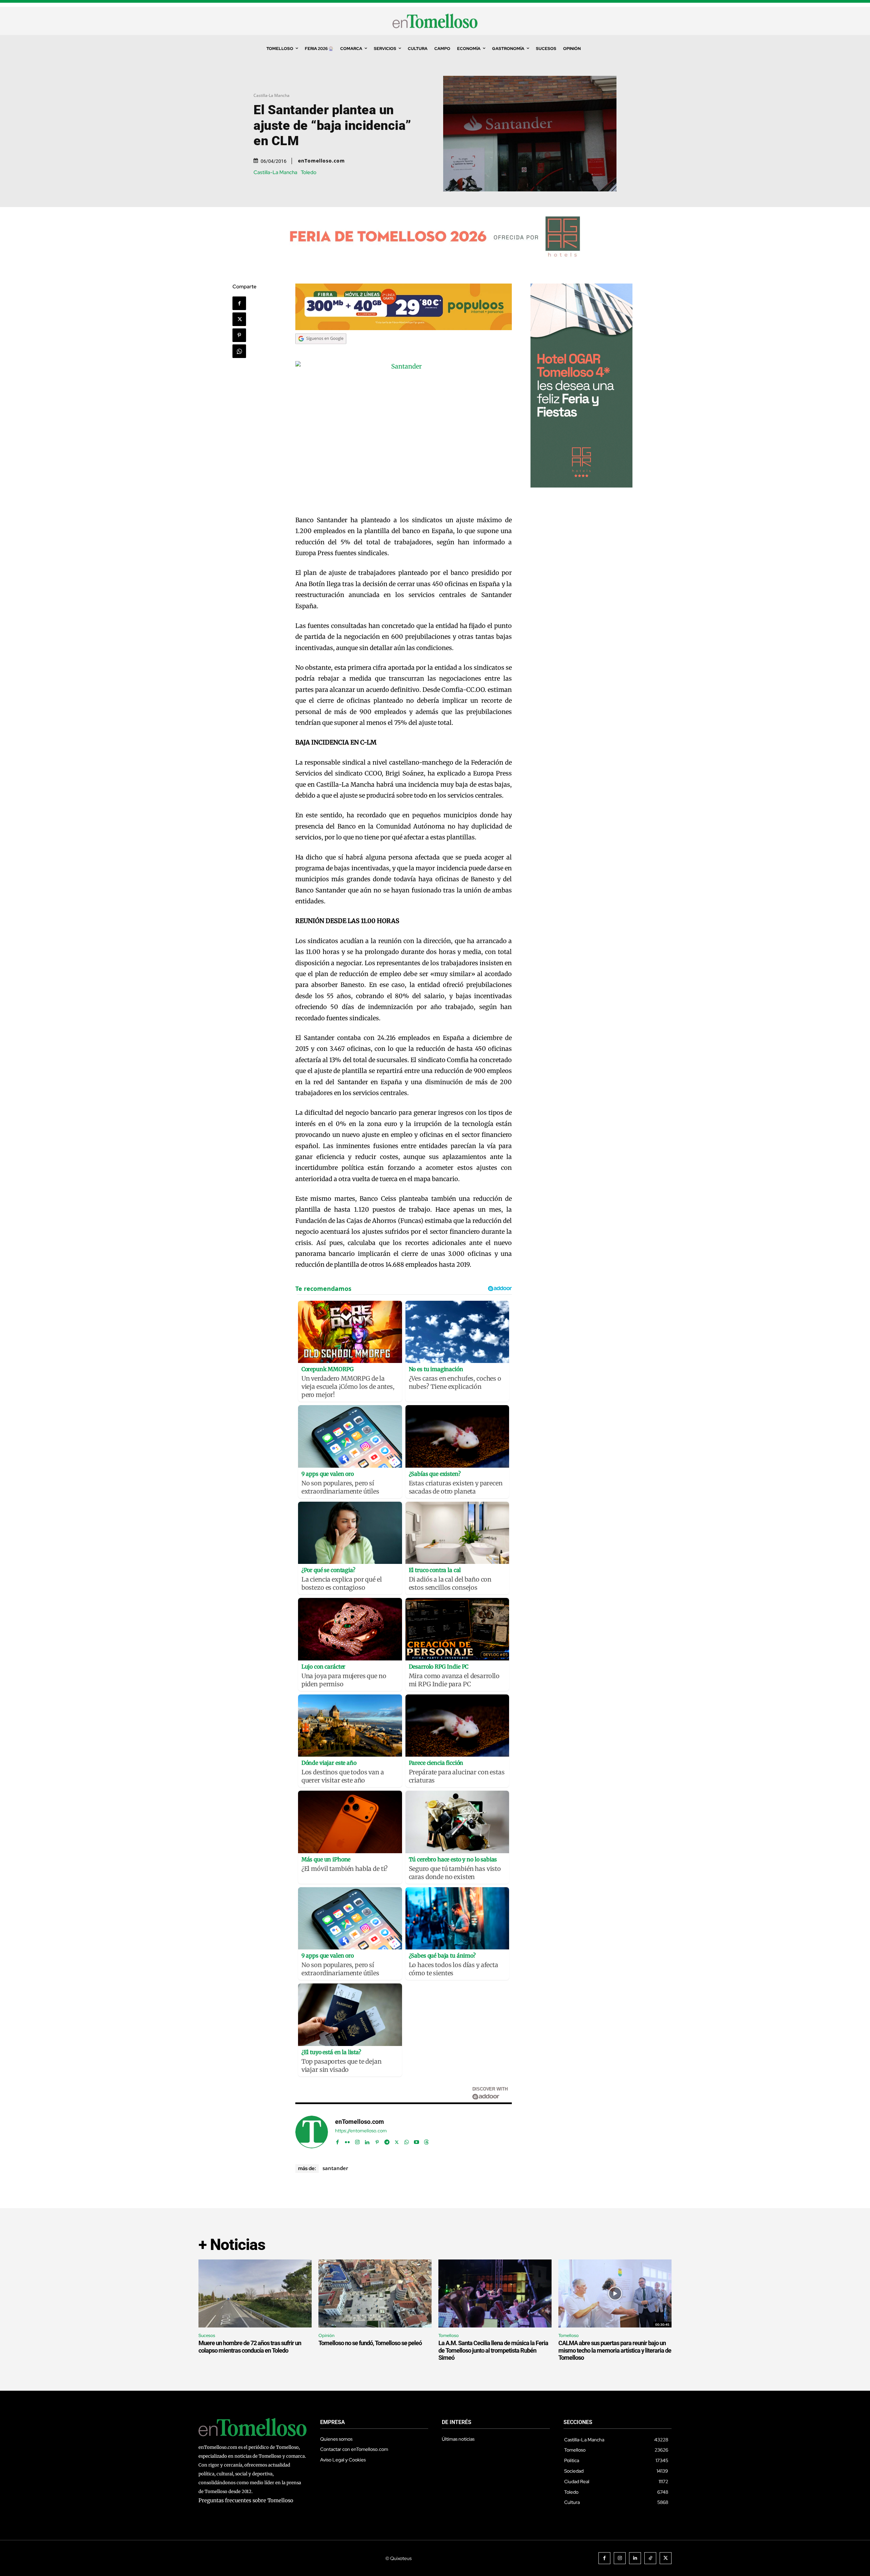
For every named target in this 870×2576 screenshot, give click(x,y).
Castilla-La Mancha (272, 95)
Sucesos (207, 2335)
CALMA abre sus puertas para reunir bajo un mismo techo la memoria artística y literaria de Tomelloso (615, 2350)
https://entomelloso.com (361, 2131)
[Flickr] (347, 2141)
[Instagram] (357, 2141)
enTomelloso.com (321, 161)
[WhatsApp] (239, 351)
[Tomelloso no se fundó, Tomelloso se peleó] (375, 2293)
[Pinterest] (239, 335)
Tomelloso (449, 2335)
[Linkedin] (367, 2141)
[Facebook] (239, 303)
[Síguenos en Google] (321, 350)
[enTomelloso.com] (312, 2132)
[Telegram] (387, 2141)
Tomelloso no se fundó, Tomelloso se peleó (370, 2343)
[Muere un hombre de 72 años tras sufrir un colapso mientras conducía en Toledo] (255, 2293)
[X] (239, 319)
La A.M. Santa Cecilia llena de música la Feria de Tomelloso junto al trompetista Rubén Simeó (493, 2350)
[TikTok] (650, 2558)
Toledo (309, 173)
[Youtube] (416, 2141)
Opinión (326, 2335)
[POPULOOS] (404, 328)
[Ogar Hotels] (581, 486)
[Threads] (426, 2141)
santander (335, 2168)
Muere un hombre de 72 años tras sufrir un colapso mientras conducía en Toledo (250, 2347)
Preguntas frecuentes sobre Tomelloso (246, 2500)
